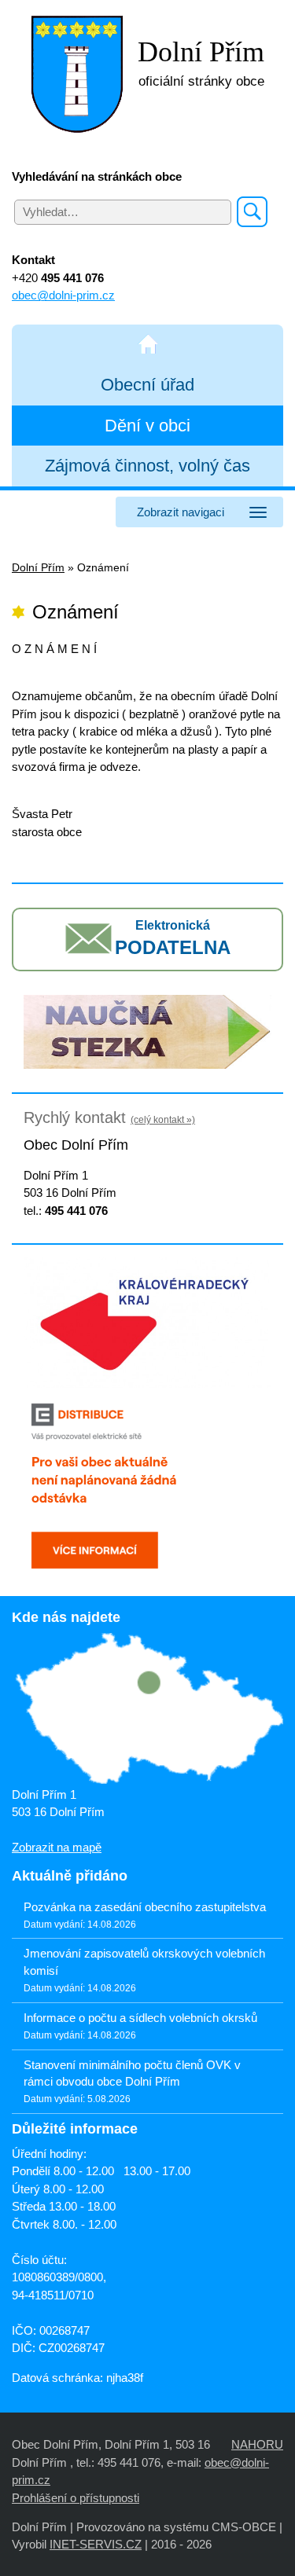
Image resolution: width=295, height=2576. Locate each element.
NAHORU (257, 2444)
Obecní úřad (147, 385)
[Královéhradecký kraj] (147, 1321)
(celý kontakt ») (163, 1120)
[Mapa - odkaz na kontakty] (147, 1709)
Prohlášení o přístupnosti (76, 2498)
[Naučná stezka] (147, 1031)
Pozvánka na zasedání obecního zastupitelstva (145, 1907)
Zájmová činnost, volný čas (147, 466)
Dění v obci (147, 426)
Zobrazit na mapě (57, 1847)
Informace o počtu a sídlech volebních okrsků (140, 2018)
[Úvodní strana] (147, 345)
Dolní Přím (38, 568)
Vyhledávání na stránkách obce (97, 176)
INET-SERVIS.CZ (96, 2544)
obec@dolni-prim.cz (63, 295)
